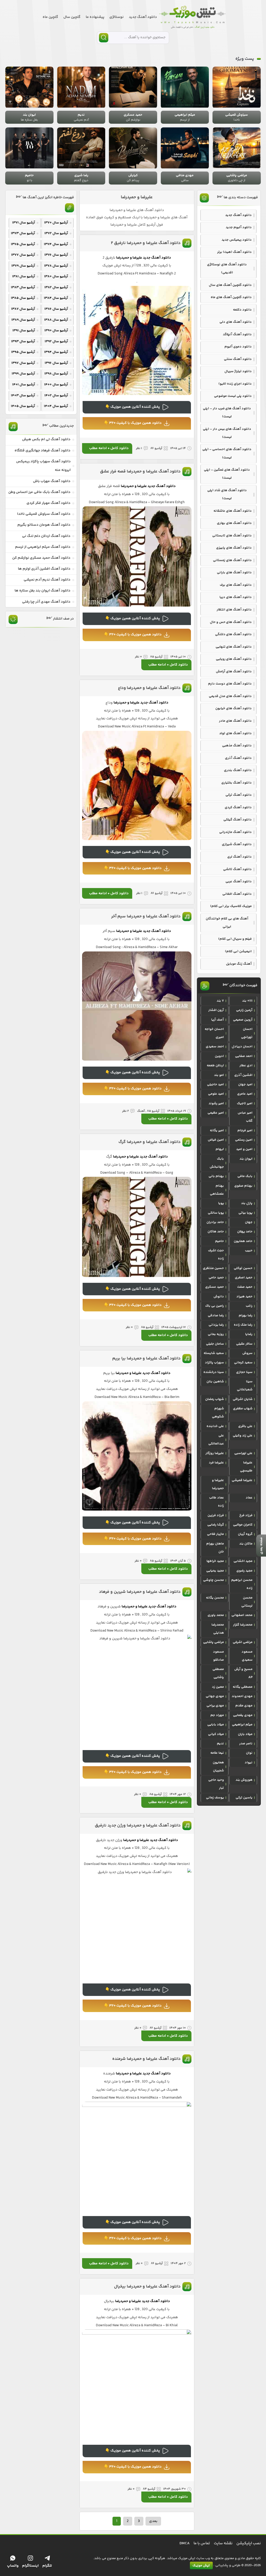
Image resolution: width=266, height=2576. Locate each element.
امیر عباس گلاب (245, 1117)
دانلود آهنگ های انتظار (234, 610)
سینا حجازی (244, 1372)
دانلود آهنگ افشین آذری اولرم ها (44, 569)
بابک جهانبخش (217, 1163)
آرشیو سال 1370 (56, 223)
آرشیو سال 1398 (56, 374)
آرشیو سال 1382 (56, 287)
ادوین (219, 1056)
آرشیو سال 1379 (23, 266)
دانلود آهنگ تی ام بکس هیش (46, 439)
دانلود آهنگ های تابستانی (232, 536)
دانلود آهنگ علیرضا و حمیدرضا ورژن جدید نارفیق (138, 1826)
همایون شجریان (218, 1767)
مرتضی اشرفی (243, 1642)
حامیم (220, 1241)
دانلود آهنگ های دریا (236, 597)
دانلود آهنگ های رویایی (234, 659)
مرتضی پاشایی (214, 1642)
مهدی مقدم (244, 1706)
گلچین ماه (50, 17)
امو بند (219, 1075)
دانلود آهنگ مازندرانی (235, 832)
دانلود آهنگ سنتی (238, 359)
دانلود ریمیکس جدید (237, 240)
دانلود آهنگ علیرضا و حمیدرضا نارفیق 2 (146, 243)
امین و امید (244, 1149)
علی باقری (245, 1426)
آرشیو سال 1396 (56, 363)
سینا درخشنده (214, 1372)
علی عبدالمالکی (216, 1440)
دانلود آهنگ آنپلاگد (237, 334)
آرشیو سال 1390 (56, 331)
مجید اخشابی (243, 1561)
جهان (249, 1222)
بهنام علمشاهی (217, 1190)
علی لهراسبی (243, 1453)
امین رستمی (244, 1140)
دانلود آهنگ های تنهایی (234, 647)
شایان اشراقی (243, 1399)
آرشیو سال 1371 (24, 223)
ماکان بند (246, 1544)
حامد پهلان (245, 1232)
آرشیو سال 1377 (23, 255)
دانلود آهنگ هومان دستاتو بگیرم (44, 525)
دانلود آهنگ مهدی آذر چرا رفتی (46, 602)
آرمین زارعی (244, 1010)
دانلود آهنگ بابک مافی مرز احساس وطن (39, 492)
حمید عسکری (215, 1287)
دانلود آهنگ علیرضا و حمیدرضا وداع (149, 688)
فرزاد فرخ (246, 1515)
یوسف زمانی (215, 1798)
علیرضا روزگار (215, 1453)
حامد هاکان (216, 1232)
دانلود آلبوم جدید (239, 227)
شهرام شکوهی (218, 1413)
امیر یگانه (217, 1131)
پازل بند (247, 1203)
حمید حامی (216, 1278)
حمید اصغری (244, 1278)
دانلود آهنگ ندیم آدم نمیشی (47, 580)
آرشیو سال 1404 (56, 406)
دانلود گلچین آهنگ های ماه (231, 297)
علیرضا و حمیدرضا (137, 197)
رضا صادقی (216, 1316)
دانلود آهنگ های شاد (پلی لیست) (227, 494)
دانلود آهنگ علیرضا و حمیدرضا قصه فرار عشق (140, 472)
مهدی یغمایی (243, 1715)
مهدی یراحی (215, 1706)
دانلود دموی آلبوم (238, 347)
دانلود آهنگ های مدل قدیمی (230, 696)
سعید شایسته (214, 1353)
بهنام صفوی (243, 1186)
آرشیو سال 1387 (23, 309)
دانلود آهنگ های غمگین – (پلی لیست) (227, 474)
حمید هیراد (244, 1297)
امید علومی (216, 1094)
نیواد (249, 1763)
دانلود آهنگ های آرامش (234, 672)
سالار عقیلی (244, 1344)
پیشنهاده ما (95, 17)
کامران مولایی (243, 1525)
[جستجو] (104, 38)
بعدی (153, 2521)
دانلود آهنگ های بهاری (234, 523)
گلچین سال (72, 17)
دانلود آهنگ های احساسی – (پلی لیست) (227, 453)
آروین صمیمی (243, 1020)
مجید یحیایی (215, 1571)
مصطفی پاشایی (218, 1673)
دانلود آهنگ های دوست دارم (230, 684)
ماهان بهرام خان (215, 1548)
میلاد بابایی (216, 1725)
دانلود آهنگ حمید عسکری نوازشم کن (41, 558)
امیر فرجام (245, 1131)
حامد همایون (243, 1241)
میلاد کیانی (216, 1734)
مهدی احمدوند (242, 1696)
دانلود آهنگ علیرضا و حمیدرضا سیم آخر (146, 916)
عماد (249, 1498)
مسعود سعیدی (247, 1656)
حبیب (249, 1251)
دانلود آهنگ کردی (238, 807)
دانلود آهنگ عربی (239, 882)
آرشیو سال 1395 (23, 352)
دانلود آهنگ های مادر (235, 721)
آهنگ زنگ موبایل (239, 964)
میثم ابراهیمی (242, 1725)
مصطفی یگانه (243, 1687)
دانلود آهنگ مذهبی (237, 746)
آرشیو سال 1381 (24, 277)
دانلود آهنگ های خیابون (234, 708)
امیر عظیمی (216, 1113)
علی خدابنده (215, 1426)
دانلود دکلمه (242, 310)
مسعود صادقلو (218, 1656)
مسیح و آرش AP (243, 1673)
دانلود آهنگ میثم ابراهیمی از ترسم (43, 547)
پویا (221, 1203)
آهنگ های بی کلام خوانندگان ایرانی (227, 923)
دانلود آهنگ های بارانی (234, 573)
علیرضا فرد (216, 1463)
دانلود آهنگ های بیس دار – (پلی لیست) (227, 433)
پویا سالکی (216, 1213)
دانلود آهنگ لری (240, 857)
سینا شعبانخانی (245, 1386)
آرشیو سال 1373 (23, 233)
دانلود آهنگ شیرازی (237, 844)
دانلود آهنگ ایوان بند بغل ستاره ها (42, 591)
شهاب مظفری (243, 1409)
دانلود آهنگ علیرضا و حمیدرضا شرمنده (146, 2059)
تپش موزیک (201, 2566)
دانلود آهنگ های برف (236, 585)
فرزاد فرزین (216, 1515)
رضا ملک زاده (243, 1325)
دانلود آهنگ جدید (143, 17)
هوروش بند (244, 1780)
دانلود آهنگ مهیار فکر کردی (48, 503)
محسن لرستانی (247, 1602)
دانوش (219, 1297)
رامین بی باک (215, 1306)
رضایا (249, 1334)
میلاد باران (245, 1734)
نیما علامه (217, 1753)
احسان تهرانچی (247, 1033)
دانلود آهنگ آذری (238, 758)
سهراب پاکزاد (214, 1363)
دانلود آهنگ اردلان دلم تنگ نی (46, 536)
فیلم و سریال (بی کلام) (235, 939)
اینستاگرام (30, 2566)
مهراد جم (217, 1715)
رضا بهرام (246, 1316)
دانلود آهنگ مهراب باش (52, 481)
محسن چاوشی (214, 1580)
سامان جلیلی (215, 1344)
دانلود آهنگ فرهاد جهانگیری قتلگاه (42, 451)
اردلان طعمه (215, 1066)
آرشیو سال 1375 (23, 244)
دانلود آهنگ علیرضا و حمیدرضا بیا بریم (146, 1359)
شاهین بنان (215, 1382)
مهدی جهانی (215, 1696)
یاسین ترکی (244, 1798)
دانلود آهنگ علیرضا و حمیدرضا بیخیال (147, 2287)
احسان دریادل (242, 1047)
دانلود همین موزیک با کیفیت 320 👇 (133, 423)
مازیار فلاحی (215, 1534)
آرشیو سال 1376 (56, 255)
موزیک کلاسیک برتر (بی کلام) (231, 906)
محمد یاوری (216, 1615)
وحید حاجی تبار (216, 1784)
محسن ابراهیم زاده (242, 1584)
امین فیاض (216, 1140)
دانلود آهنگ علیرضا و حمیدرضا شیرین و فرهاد (140, 1592)
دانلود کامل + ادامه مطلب (109, 448)
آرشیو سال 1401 (24, 385)
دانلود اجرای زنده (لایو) (235, 384)
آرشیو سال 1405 (23, 406)
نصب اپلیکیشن (249, 2543)
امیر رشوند (216, 1103)
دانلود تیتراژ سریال (238, 371)
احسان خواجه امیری (214, 1033)
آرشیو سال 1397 (23, 363)
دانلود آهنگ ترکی (239, 795)
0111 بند (247, 1001)
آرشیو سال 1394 (56, 352)
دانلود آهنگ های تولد (235, 733)
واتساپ (13, 2566)
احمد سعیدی (215, 1047)
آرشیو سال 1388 (56, 320)
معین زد (218, 1687)
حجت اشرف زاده (216, 1255)
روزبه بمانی (216, 1334)
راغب (249, 1306)
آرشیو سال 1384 (56, 298)
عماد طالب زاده (217, 1502)
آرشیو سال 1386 (56, 309)
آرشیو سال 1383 (23, 287)
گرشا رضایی (216, 1525)
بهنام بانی (216, 1176)
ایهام (220, 1149)
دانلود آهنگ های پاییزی (234, 548)
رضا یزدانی (216, 1325)
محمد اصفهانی (242, 1615)
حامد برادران (215, 1222)
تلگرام (47, 2566)
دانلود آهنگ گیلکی (238, 820)
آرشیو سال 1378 (56, 266)
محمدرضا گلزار (243, 1625)
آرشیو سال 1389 (23, 320)
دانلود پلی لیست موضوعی (233, 396)
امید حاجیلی (215, 1085)
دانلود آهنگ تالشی (237, 869)
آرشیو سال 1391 (24, 331)
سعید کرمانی (243, 1363)
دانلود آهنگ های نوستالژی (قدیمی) (227, 269)
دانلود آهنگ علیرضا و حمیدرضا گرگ (149, 1142)
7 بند (220, 1001)
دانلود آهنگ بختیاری (237, 783)
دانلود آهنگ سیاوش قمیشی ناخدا (44, 514)
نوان (249, 1753)
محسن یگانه (215, 1598)
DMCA (185, 2543)
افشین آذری (243, 1075)
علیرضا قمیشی (242, 1480)
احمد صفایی (244, 1056)
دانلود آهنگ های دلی (236, 322)
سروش (247, 1353)
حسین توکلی (243, 1268)
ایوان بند (246, 1159)
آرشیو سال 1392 (56, 341)
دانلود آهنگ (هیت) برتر (234, 252)
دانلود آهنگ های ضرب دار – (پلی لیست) (227, 413)
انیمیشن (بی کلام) (238, 951)
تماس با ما (202, 2543)
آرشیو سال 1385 (23, 298)
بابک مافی (245, 1176)
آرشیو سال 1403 (23, 396)
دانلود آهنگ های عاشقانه (233, 511)
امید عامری (245, 1094)
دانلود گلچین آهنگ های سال (230, 285)
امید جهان (245, 1085)
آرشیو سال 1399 (23, 374)
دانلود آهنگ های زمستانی (232, 560)
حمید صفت (245, 1287)
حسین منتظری (213, 1268)
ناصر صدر (246, 1744)
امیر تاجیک (245, 1103)
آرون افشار (216, 1010)
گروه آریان (245, 1534)
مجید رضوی (244, 1571)
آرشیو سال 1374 (56, 244)
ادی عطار (246, 1066)
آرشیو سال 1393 (23, 341)
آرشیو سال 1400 (56, 385)
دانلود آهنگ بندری (238, 770)
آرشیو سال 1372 (56, 233)
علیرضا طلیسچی (246, 1467)
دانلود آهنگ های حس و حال (231, 622)
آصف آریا (218, 1020)
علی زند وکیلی (243, 1436)
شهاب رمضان (215, 1399)
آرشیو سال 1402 (56, 396)
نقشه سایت (223, 2543)
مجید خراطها (215, 1561)
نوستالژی (117, 17)
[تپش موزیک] (192, 17)
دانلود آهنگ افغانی (237, 894)
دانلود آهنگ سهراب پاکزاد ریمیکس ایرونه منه (43, 466)
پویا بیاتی (245, 1213)
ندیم (220, 1744)
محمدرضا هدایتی (218, 1629)
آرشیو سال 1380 (56, 277)
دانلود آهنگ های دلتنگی (233, 634)
